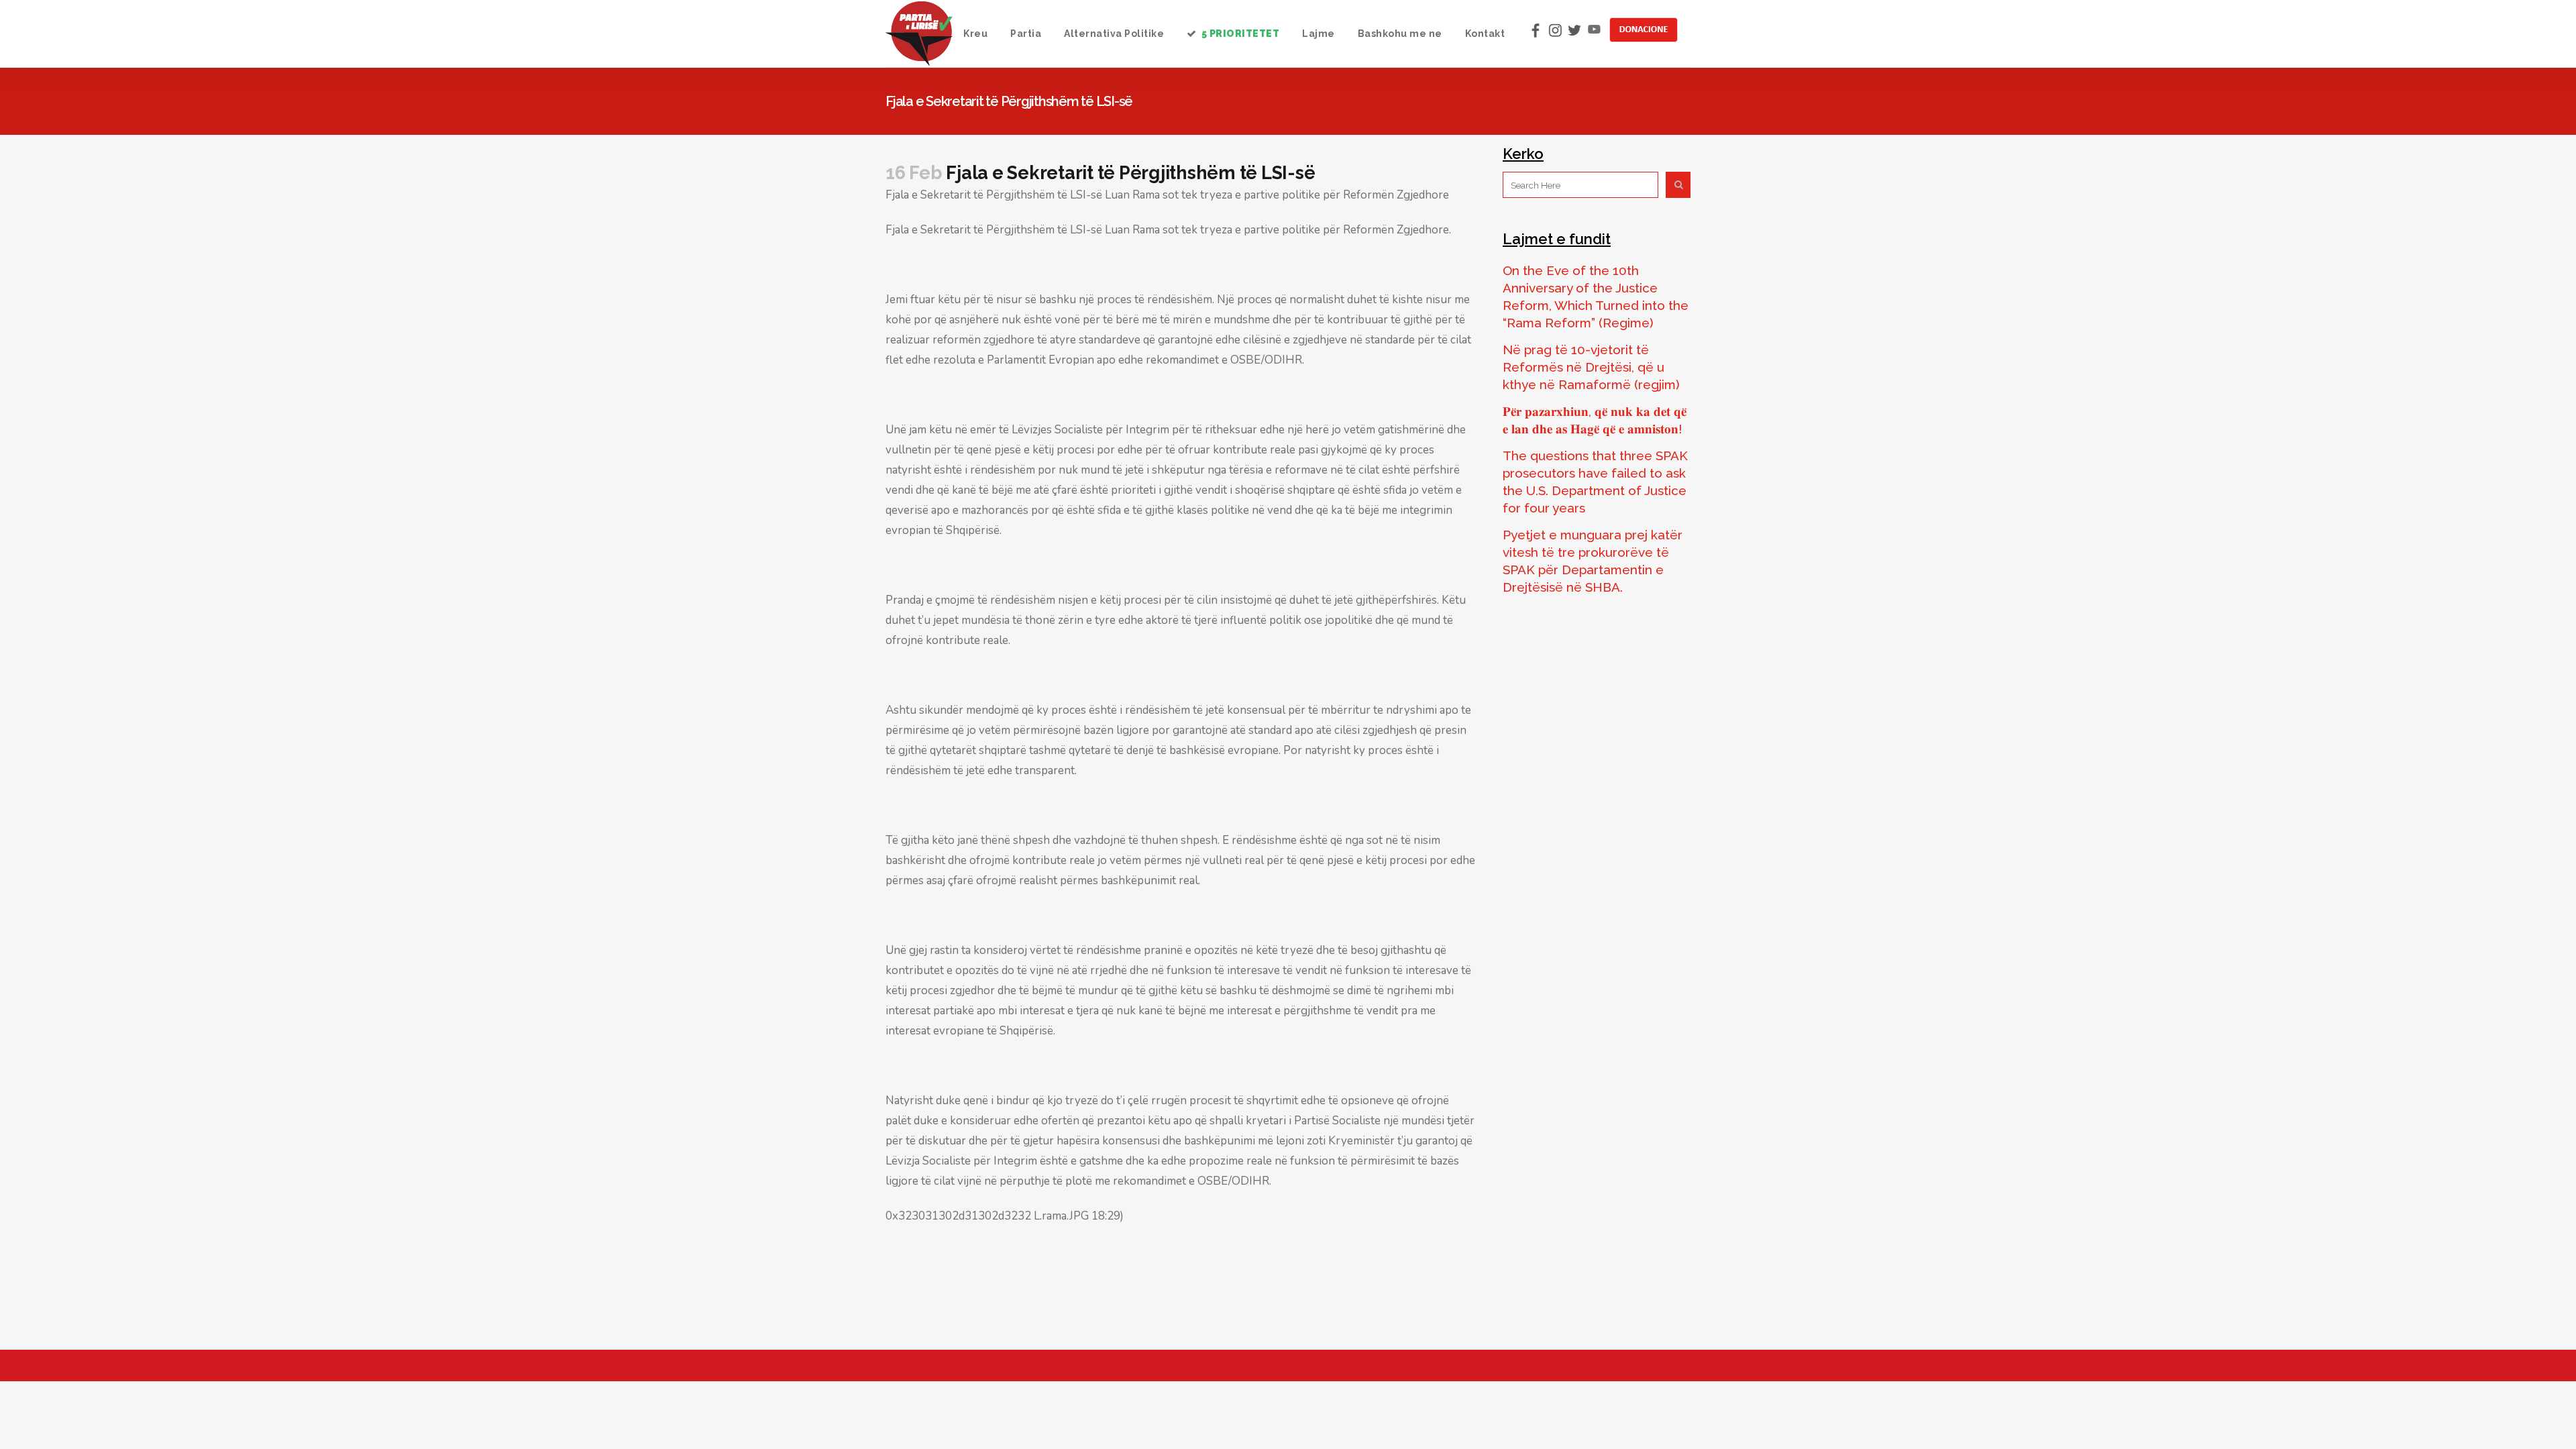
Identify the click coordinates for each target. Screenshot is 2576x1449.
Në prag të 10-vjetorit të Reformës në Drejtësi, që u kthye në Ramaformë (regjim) (1591, 367)
